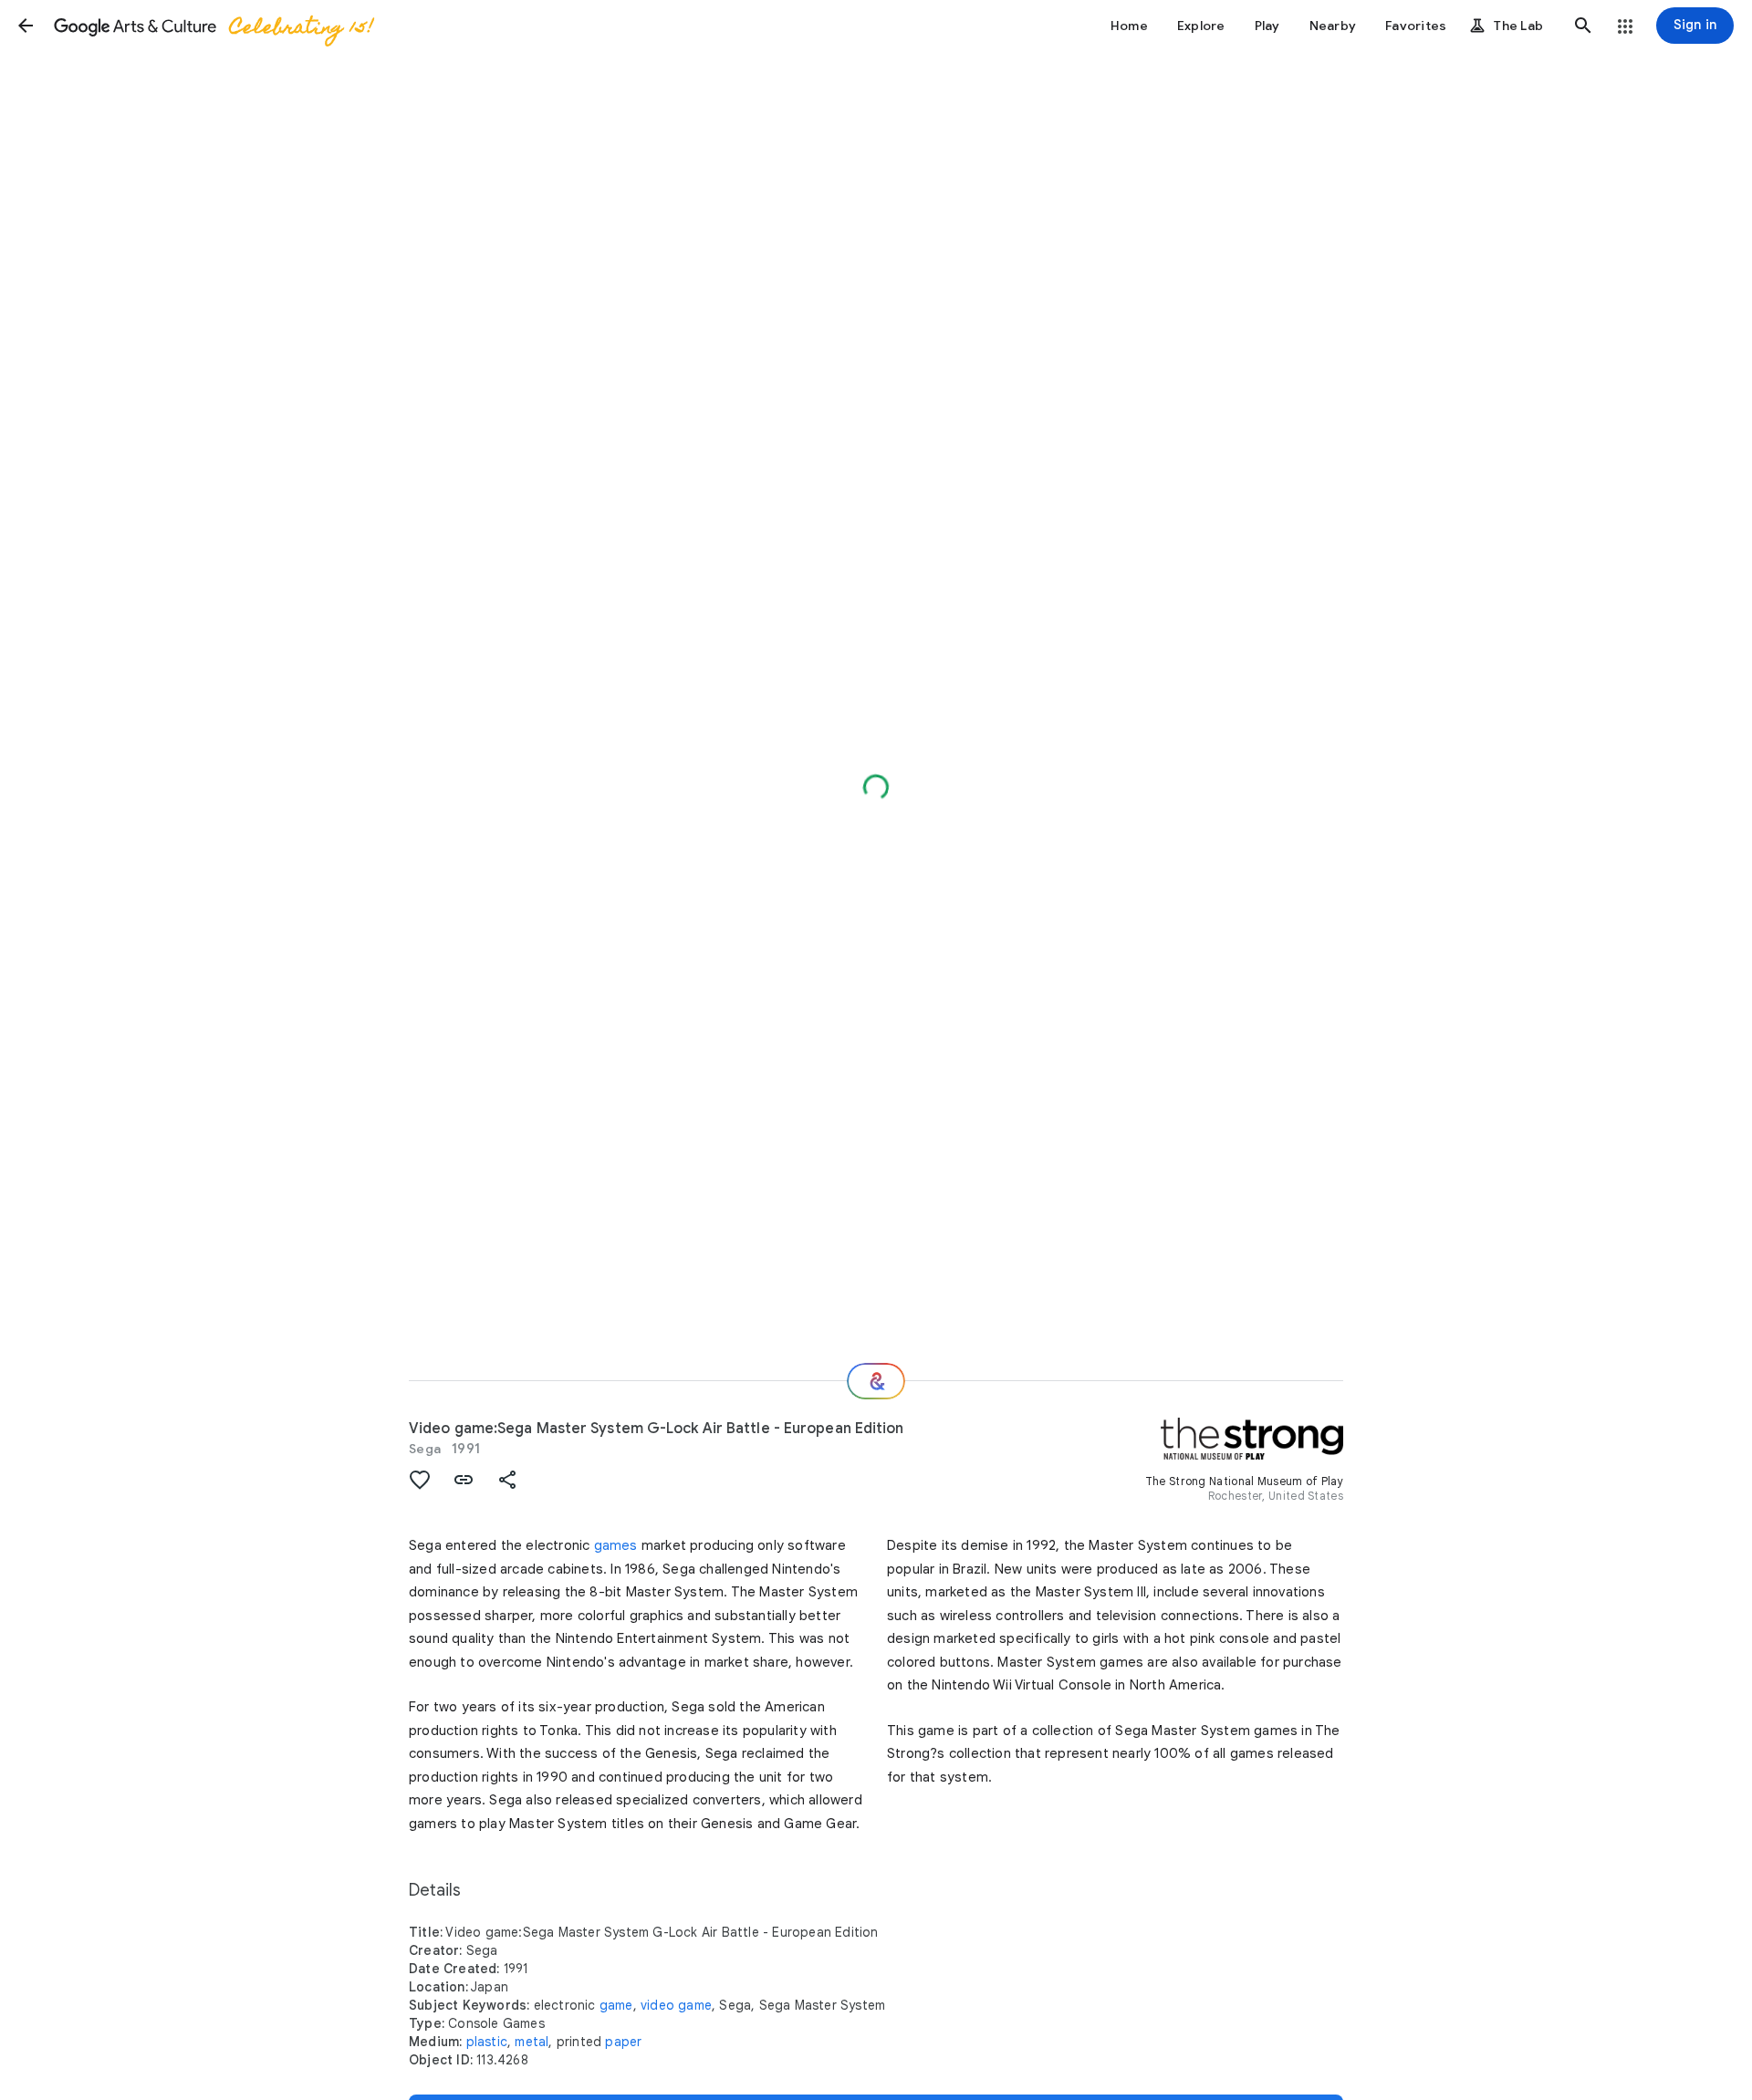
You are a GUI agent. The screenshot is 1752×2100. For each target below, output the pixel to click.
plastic (487, 2042)
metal (532, 2042)
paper (623, 2042)
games (616, 1545)
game (616, 2005)
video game (676, 2005)
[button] (26, 26)
